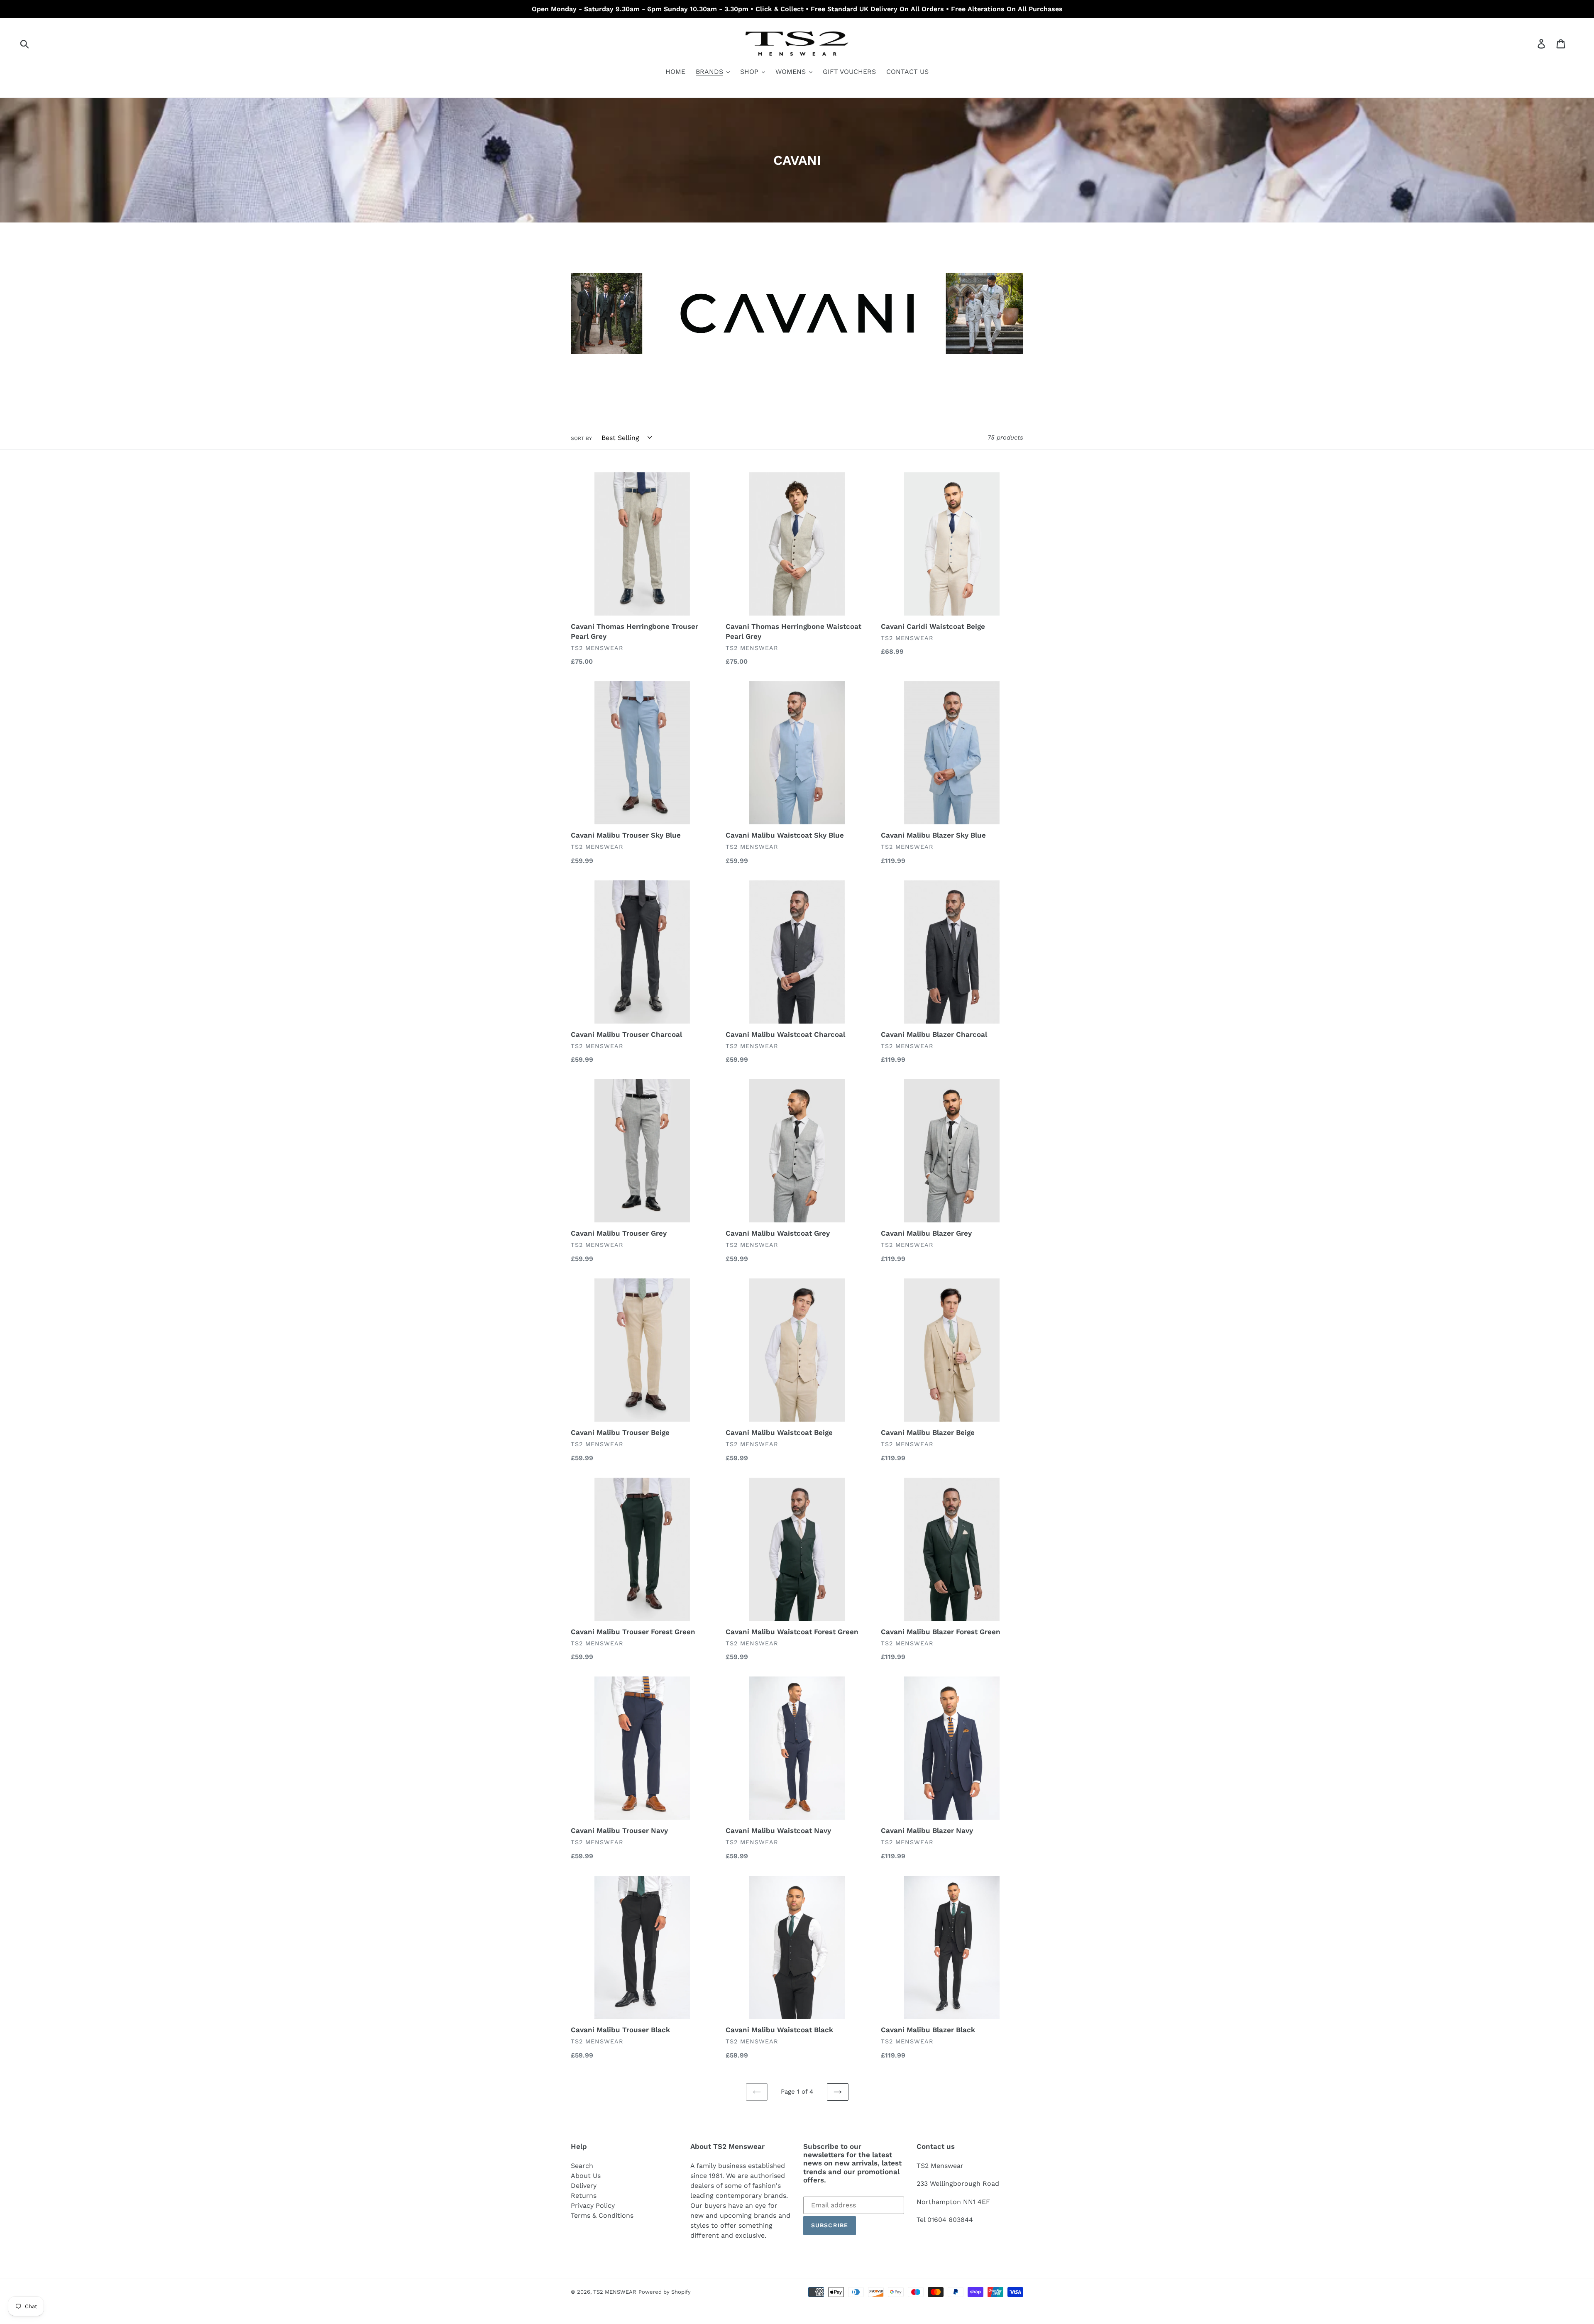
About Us (586, 2176)
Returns (584, 2196)
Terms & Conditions (602, 2215)
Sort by (581, 438)
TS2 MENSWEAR (615, 2292)
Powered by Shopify (665, 2292)
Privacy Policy (593, 2205)
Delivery (584, 2186)
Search (582, 2166)
